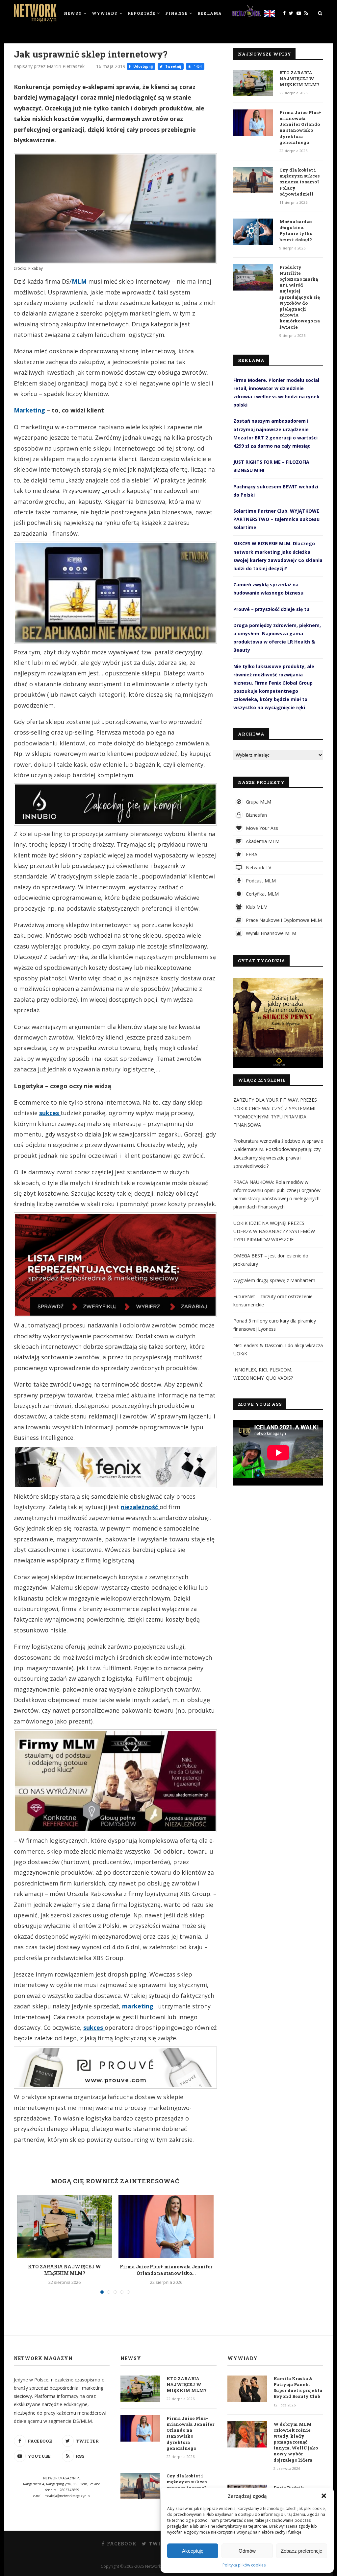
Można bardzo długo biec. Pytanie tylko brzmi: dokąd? (296, 231)
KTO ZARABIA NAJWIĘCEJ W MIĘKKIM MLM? (65, 2270)
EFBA (251, 854)
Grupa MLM (258, 802)
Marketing (30, 410)
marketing (139, 2006)
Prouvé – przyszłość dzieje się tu (271, 609)
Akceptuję (193, 2551)
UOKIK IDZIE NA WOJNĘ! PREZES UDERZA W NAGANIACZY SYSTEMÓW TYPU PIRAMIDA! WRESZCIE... (274, 1231)
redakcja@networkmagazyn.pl (67, 2496)
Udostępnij (143, 66)
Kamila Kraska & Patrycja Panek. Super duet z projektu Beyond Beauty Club (298, 2388)
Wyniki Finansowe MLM (270, 933)
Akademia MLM (262, 841)
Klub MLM (256, 907)
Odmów (247, 2551)
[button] (324, 2496)
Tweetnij (173, 66)
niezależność (140, 1507)
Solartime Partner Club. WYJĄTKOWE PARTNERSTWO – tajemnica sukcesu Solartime (276, 519)
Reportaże (142, 13)
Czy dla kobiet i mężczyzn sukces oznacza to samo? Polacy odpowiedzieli (299, 182)
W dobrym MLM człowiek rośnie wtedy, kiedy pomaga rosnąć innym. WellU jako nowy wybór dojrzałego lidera (296, 2442)
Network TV (258, 867)
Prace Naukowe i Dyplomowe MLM (283, 920)
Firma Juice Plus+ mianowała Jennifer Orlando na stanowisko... (166, 2270)
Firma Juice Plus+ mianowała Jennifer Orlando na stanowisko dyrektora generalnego (300, 127)
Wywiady (105, 13)
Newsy (73, 13)
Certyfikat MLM (262, 894)
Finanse (176, 13)
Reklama (210, 13)
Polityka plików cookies (244, 2565)
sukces (50, 1113)
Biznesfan (256, 815)
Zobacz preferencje (301, 2551)
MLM (80, 281)
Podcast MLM (260, 881)
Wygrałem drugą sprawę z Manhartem (274, 1280)
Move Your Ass (261, 828)
